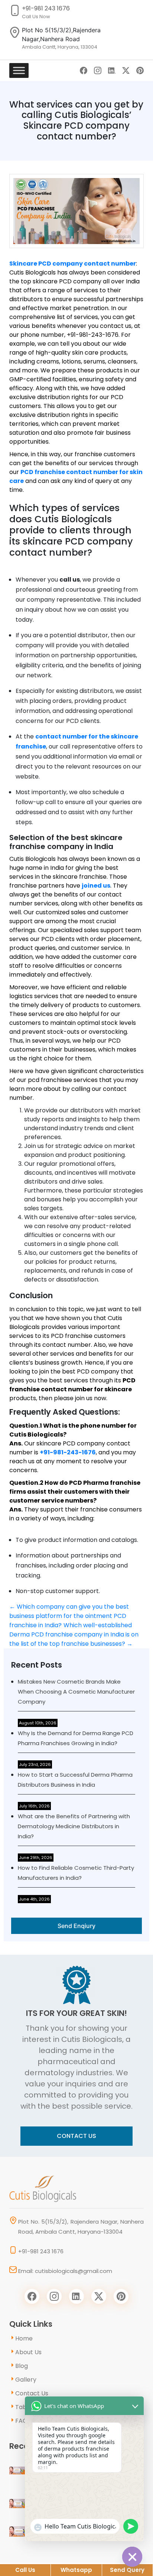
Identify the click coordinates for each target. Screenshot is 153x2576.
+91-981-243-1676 (68, 1452)
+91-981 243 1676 (46, 8)
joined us (96, 886)
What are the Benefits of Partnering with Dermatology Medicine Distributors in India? (74, 1826)
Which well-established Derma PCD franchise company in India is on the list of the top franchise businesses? (74, 1634)
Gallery (26, 2380)
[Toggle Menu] (19, 70)
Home (24, 2338)
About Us (28, 2352)
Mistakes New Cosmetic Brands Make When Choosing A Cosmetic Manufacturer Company (76, 1692)
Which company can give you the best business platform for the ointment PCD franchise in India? (69, 1616)
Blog (22, 2366)
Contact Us (76, 2136)
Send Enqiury (76, 1926)
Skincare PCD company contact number (73, 264)
